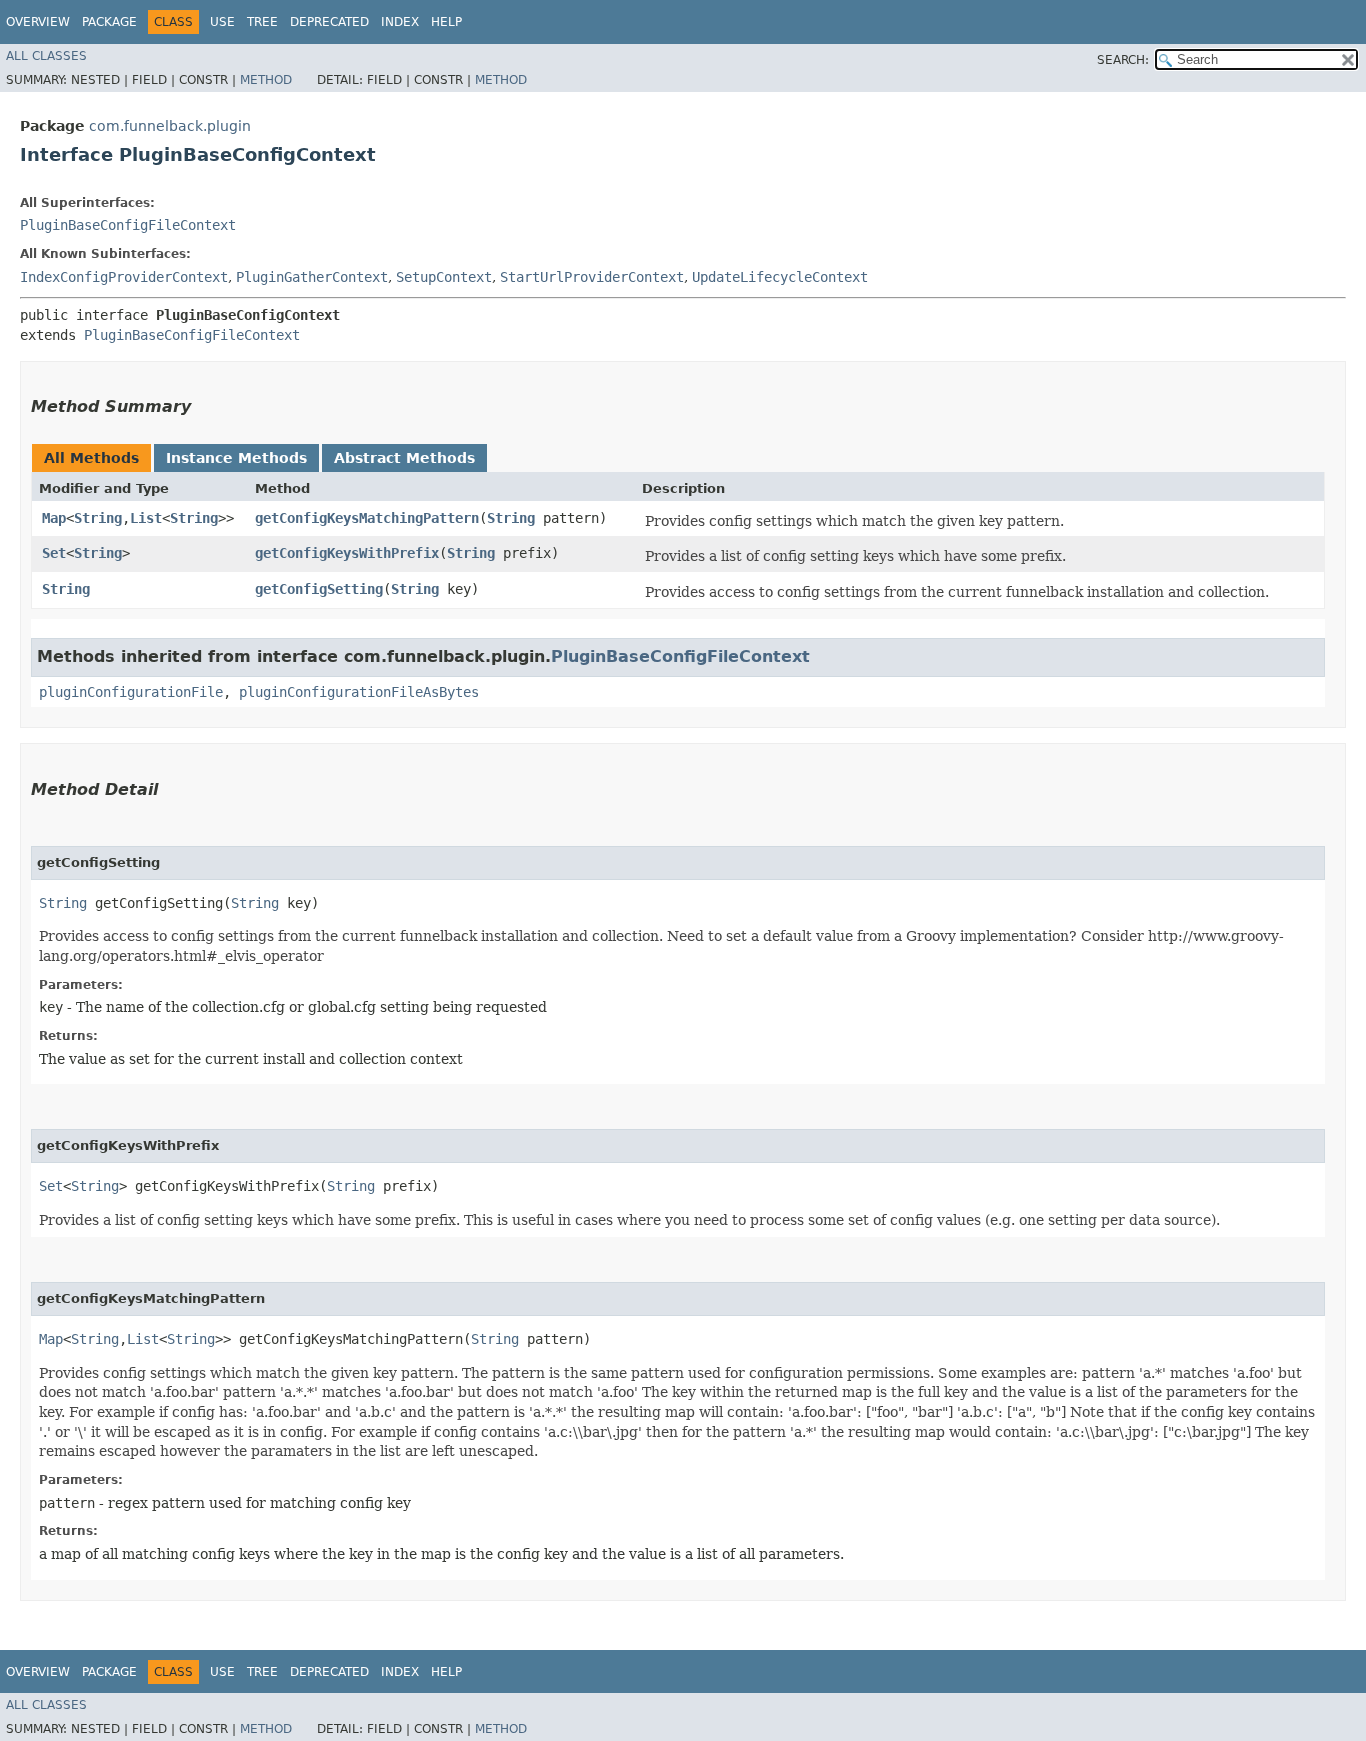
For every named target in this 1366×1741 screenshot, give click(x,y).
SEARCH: (1123, 60)
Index (400, 22)
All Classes (46, 56)
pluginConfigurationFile (131, 692)
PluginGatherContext (312, 277)
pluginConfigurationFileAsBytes (359, 692)
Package (109, 22)
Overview (38, 22)
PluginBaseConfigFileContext (128, 225)
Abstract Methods (404, 458)
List (146, 518)
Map (54, 518)
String (98, 518)
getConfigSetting (319, 589)
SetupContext (444, 277)
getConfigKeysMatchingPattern (367, 518)
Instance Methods (236, 458)
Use (222, 22)
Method (266, 80)
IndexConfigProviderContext (124, 277)
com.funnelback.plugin (170, 126)
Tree (262, 22)
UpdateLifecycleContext (780, 277)
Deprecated (329, 22)
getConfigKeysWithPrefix (347, 553)
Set (54, 553)
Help (446, 22)
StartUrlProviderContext (592, 277)
